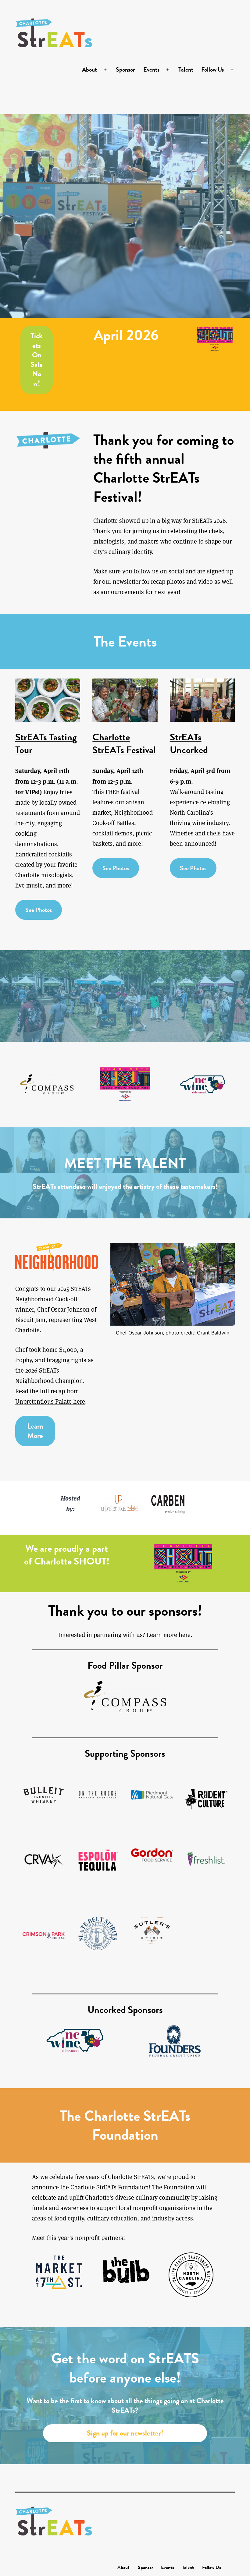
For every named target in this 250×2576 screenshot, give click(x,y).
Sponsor (125, 69)
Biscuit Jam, (32, 1320)
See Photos (39, 910)
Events (151, 69)
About (89, 69)
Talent (186, 69)
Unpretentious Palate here (50, 1401)
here (185, 1635)
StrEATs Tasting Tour (46, 744)
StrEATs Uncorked (189, 744)
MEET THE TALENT (125, 1163)
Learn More (35, 1431)
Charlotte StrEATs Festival (124, 744)
